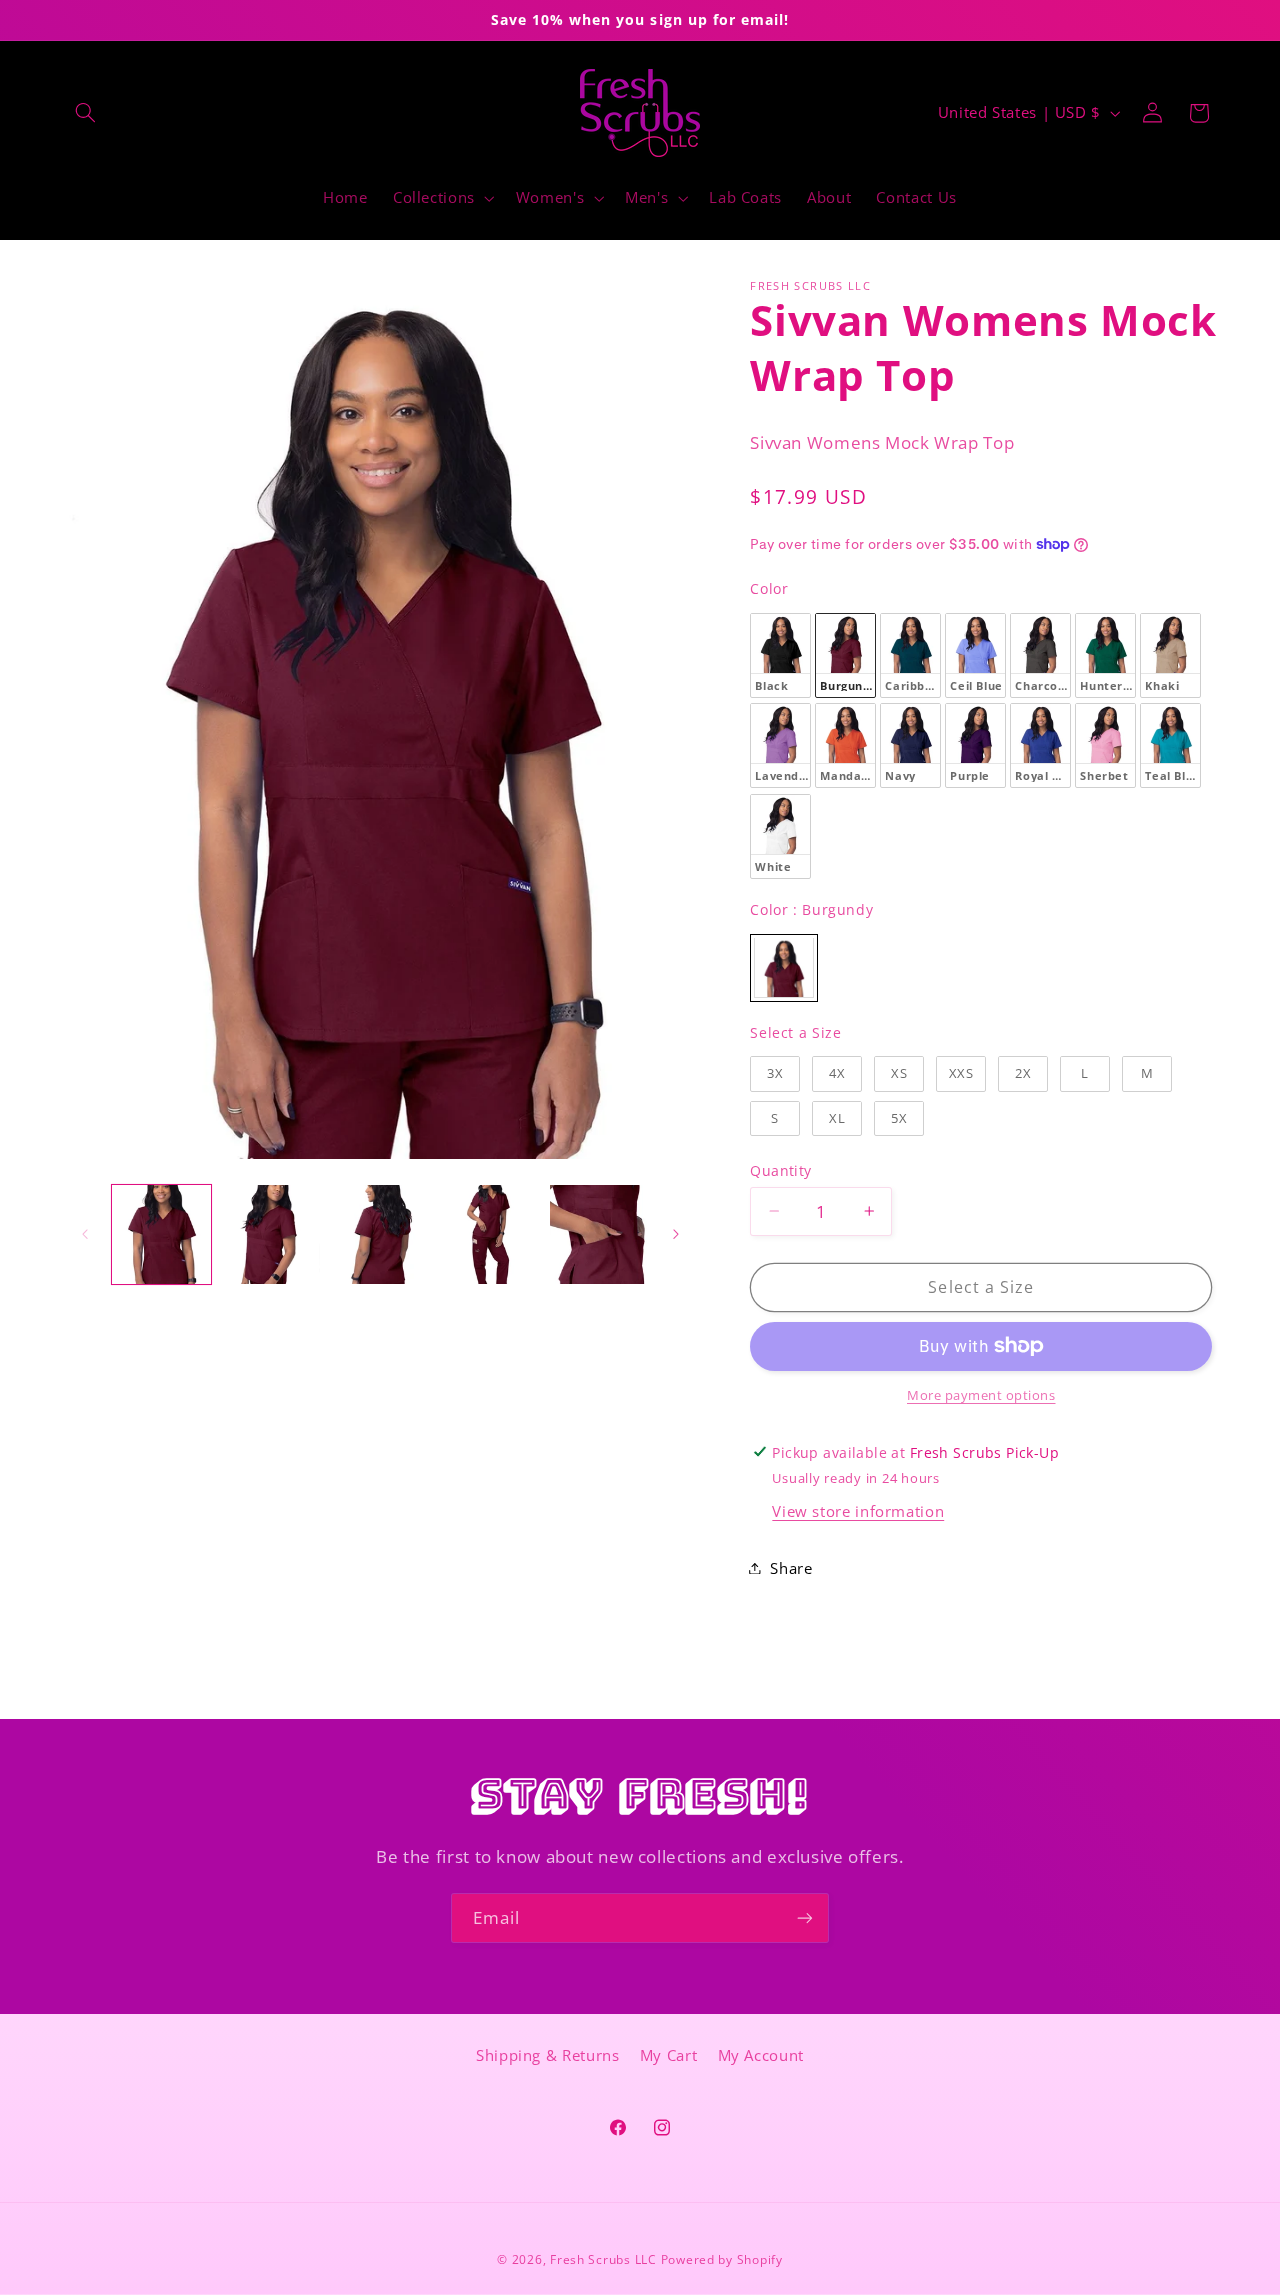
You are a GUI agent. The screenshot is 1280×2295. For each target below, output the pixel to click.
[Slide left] (85, 1234)
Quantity (780, 1169)
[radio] (780, 654)
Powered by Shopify (722, 2259)
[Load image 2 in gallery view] (270, 1234)
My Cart (668, 2056)
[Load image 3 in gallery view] (380, 1234)
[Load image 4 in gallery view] (489, 1234)
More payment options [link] (981, 1395)
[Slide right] (676, 1234)
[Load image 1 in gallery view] (161, 1234)
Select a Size (795, 1031)
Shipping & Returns (547, 2056)
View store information (858, 1511)
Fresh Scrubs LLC (603, 2259)
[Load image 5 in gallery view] (599, 1234)
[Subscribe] (805, 1917)
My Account (761, 2056)
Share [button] (791, 1567)
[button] (86, 113)
